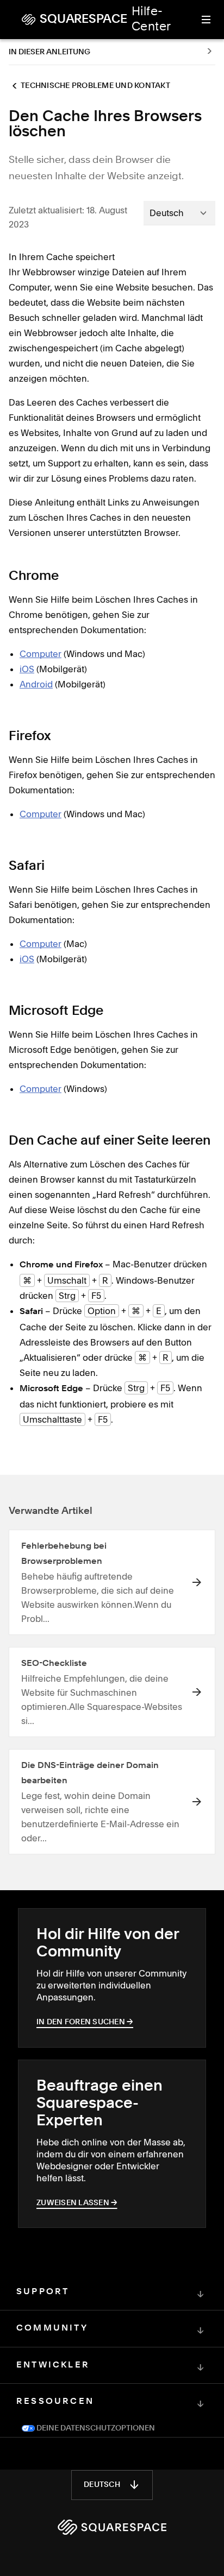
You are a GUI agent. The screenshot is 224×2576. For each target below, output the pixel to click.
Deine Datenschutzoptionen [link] (95, 2428)
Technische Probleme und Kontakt (95, 86)
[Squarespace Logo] (112, 2527)
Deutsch (102, 2485)
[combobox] (179, 213)
